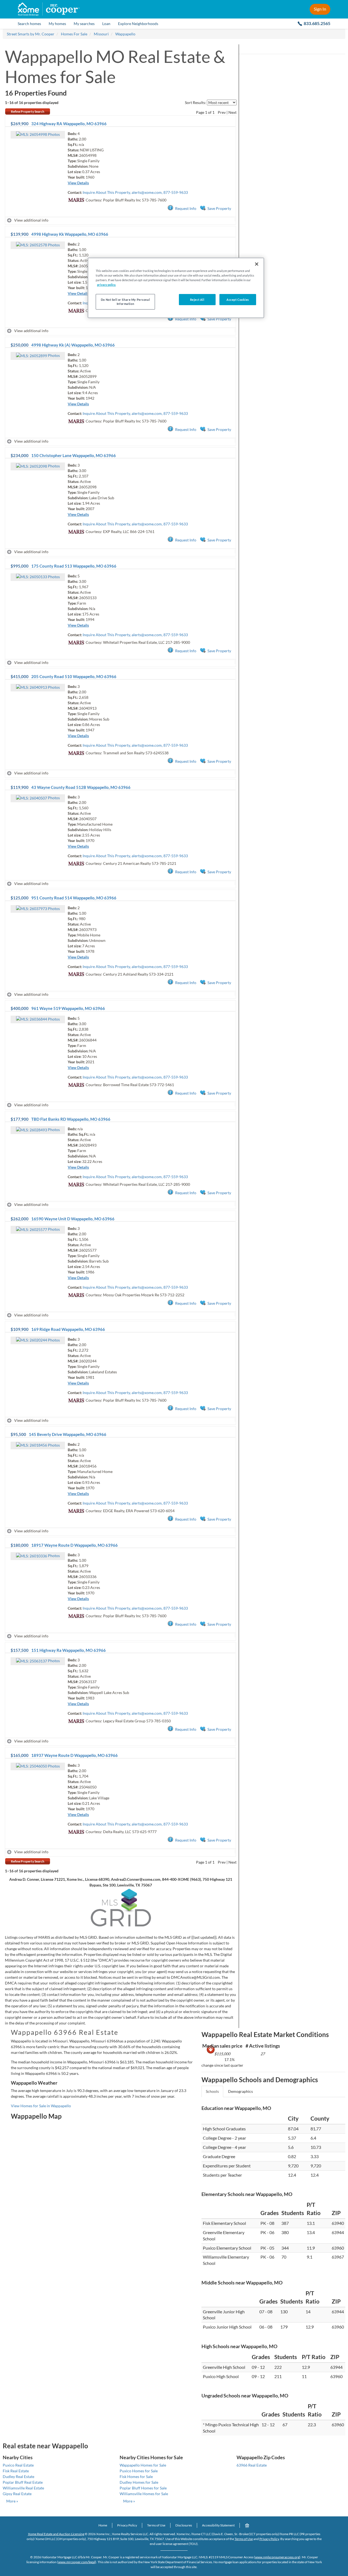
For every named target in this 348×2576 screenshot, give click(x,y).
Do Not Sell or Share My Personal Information (125, 302)
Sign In (320, 9)
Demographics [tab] (240, 2091)
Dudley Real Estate (18, 2477)
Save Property (219, 208)
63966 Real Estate (252, 2465)
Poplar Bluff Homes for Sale (143, 2488)
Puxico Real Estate (18, 2465)
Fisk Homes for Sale (136, 2477)
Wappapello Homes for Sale (143, 2465)
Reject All (197, 300)
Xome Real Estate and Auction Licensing (56, 2534)
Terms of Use (156, 2525)
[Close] (257, 264)
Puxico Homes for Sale (139, 2471)
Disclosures (184, 2525)
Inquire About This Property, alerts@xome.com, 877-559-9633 (135, 192)
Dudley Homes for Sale (139, 2482)
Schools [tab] (212, 2091)
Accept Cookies (238, 300)
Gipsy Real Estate (17, 2494)
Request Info (186, 208)
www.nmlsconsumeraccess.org (277, 2557)
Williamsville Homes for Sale (144, 2494)
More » (12, 2501)
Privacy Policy (127, 2525)
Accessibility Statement (218, 2525)
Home (103, 2525)
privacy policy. (106, 285)
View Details (78, 183)
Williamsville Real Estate (23, 2488)
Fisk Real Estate (16, 2471)
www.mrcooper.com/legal (77, 2562)
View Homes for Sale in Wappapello (41, 2106)
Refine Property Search (28, 111)
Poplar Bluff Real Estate (23, 2482)
